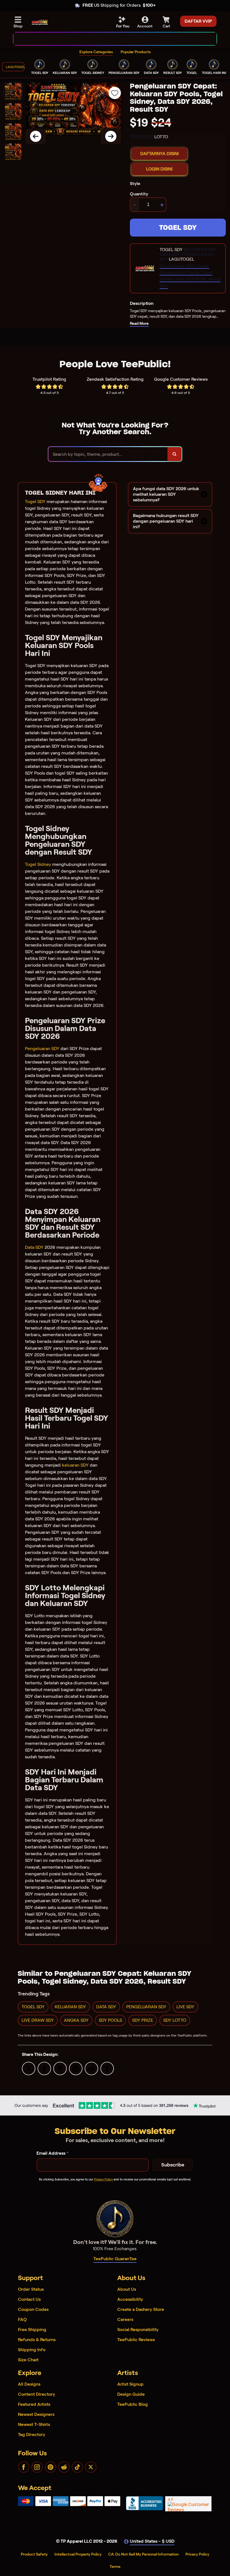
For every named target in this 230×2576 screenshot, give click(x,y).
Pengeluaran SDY (42, 1049)
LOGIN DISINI (159, 169)
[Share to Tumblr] (107, 2068)
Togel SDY (35, 502)
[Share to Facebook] (44, 2068)
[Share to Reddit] (91, 2068)
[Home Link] (40, 22)
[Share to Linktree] (60, 2068)
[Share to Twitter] (29, 2068)
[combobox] (109, 39)
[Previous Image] (36, 136)
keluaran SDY (75, 1465)
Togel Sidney (38, 864)
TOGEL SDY (178, 227)
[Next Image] (111, 136)
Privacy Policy (103, 2179)
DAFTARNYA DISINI (159, 154)
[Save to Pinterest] (76, 2068)
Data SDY (34, 1247)
